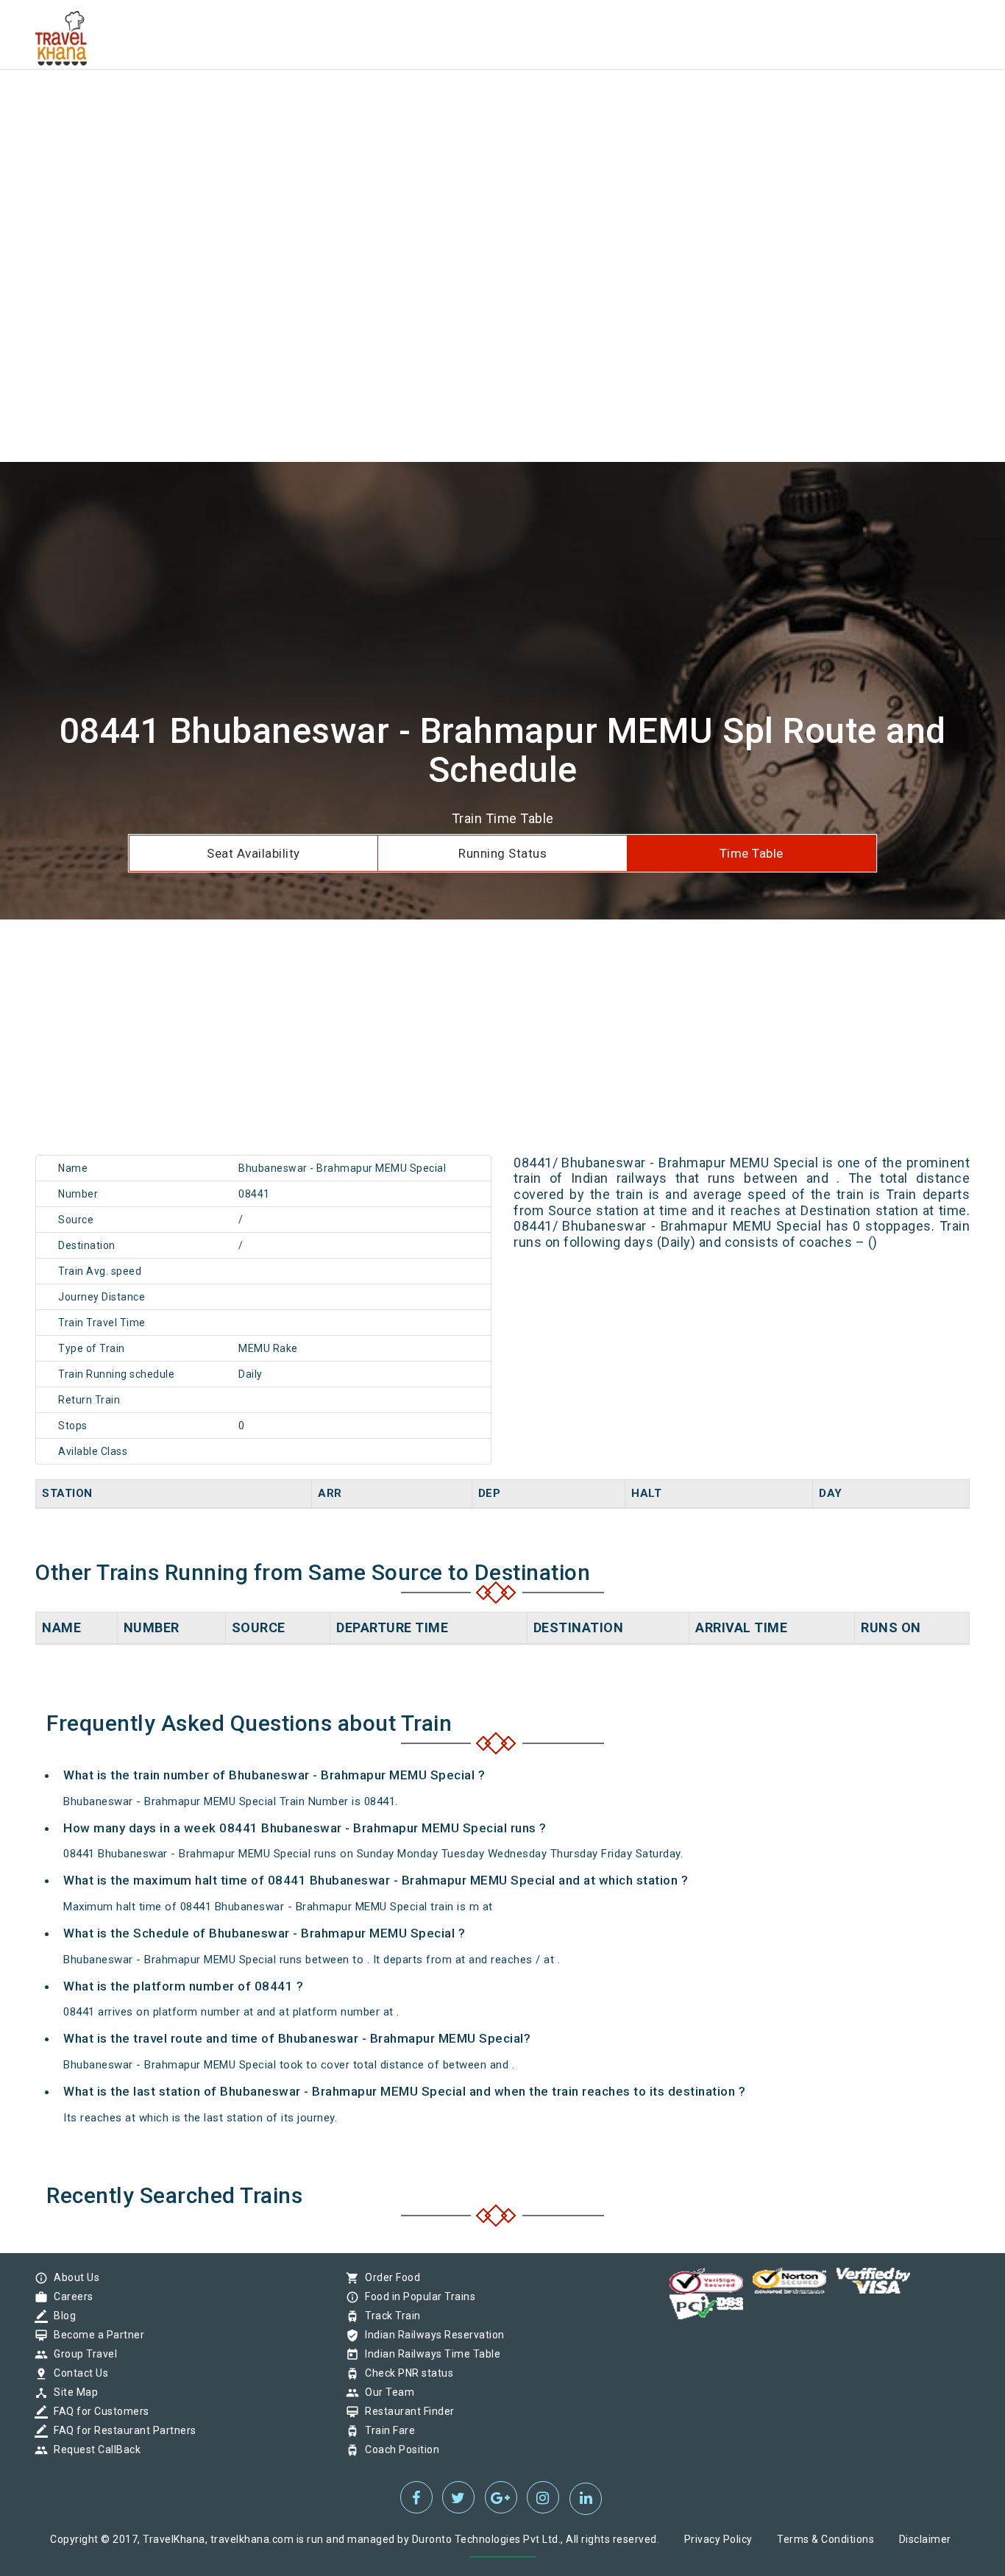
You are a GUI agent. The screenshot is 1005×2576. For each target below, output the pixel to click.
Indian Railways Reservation (431, 2335)
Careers (70, 2296)
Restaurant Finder (406, 2411)
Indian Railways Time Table (429, 2354)
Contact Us (77, 2373)
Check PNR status (405, 2373)
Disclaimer (925, 2539)
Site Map (72, 2392)
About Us (73, 2277)
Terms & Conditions (825, 2539)
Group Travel (82, 2354)
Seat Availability (253, 853)
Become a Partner (95, 2335)
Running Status (502, 853)
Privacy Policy (718, 2539)
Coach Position (398, 2449)
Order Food (389, 2277)
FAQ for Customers (98, 2411)
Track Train (389, 2316)
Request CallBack (93, 2449)
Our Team (386, 2392)
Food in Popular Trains (416, 2296)
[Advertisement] (441, 103)
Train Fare (386, 2430)
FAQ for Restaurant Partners (121, 2430)
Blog (61, 2316)
